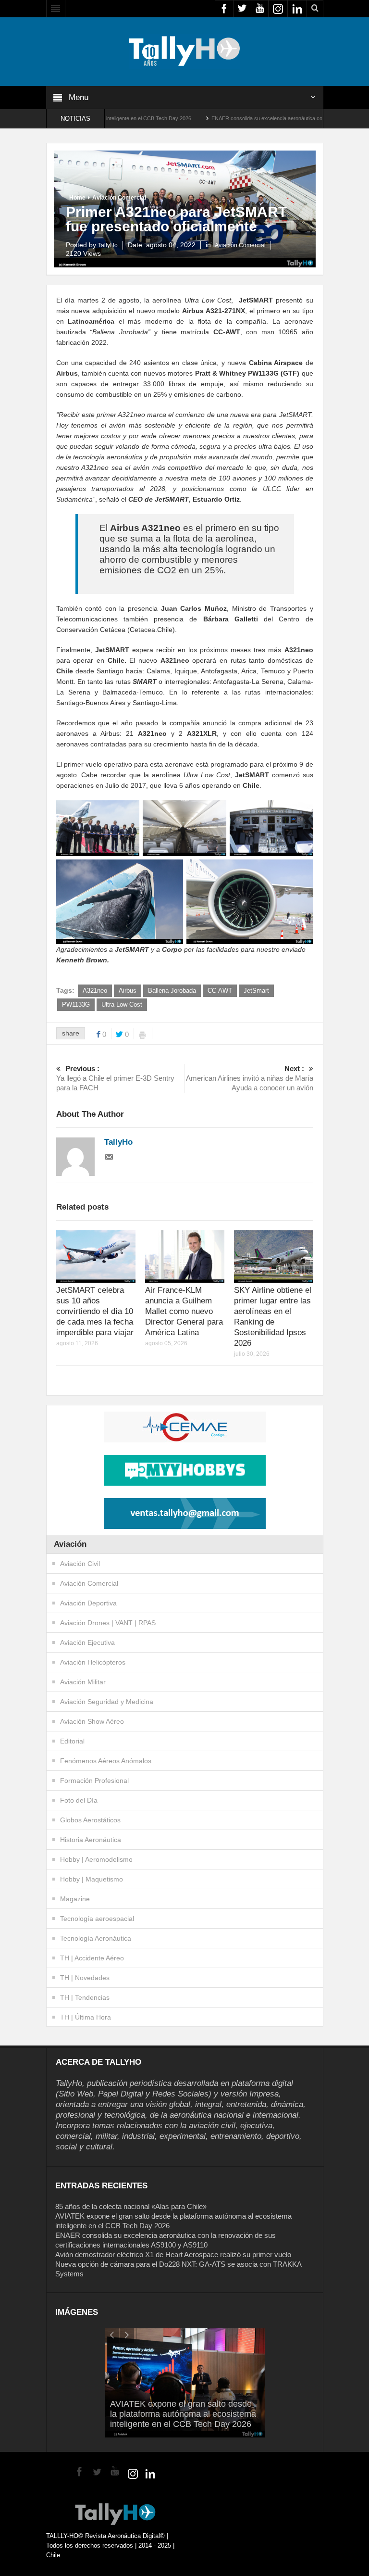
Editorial (72, 1741)
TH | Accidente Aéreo (92, 1958)
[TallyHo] (184, 51)
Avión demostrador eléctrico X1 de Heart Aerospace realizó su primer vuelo (173, 2254)
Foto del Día (79, 1800)
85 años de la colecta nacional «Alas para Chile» (131, 2206)
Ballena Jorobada (172, 991)
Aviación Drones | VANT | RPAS (108, 1623)
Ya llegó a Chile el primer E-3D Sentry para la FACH (115, 1078)
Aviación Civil (80, 1564)
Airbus (128, 991)
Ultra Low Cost (122, 1004)
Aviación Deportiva (88, 1603)
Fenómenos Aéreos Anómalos (106, 1761)
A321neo (95, 991)
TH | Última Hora (86, 2017)
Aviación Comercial (119, 198)
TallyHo (108, 245)
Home (77, 198)
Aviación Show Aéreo (92, 1721)
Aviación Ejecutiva (87, 1642)
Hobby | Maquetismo (92, 1879)
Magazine (75, 1899)
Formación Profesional (94, 1780)
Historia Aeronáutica (91, 1840)
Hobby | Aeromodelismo (96, 1859)
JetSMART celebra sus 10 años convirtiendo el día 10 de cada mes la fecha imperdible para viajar (95, 1311)
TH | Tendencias (85, 1997)
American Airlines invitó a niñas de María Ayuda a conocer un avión (250, 1078)
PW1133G (76, 1004)
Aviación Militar (83, 1682)
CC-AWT (220, 991)
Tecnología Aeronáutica (96, 1938)
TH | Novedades (85, 1978)
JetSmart (256, 991)
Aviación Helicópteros (93, 1662)
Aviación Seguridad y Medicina (107, 1702)
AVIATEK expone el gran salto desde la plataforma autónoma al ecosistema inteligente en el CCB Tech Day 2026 (183, 2414)
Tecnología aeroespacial (97, 1919)
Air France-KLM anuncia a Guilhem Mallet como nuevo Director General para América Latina (184, 1311)
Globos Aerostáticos (90, 1820)
